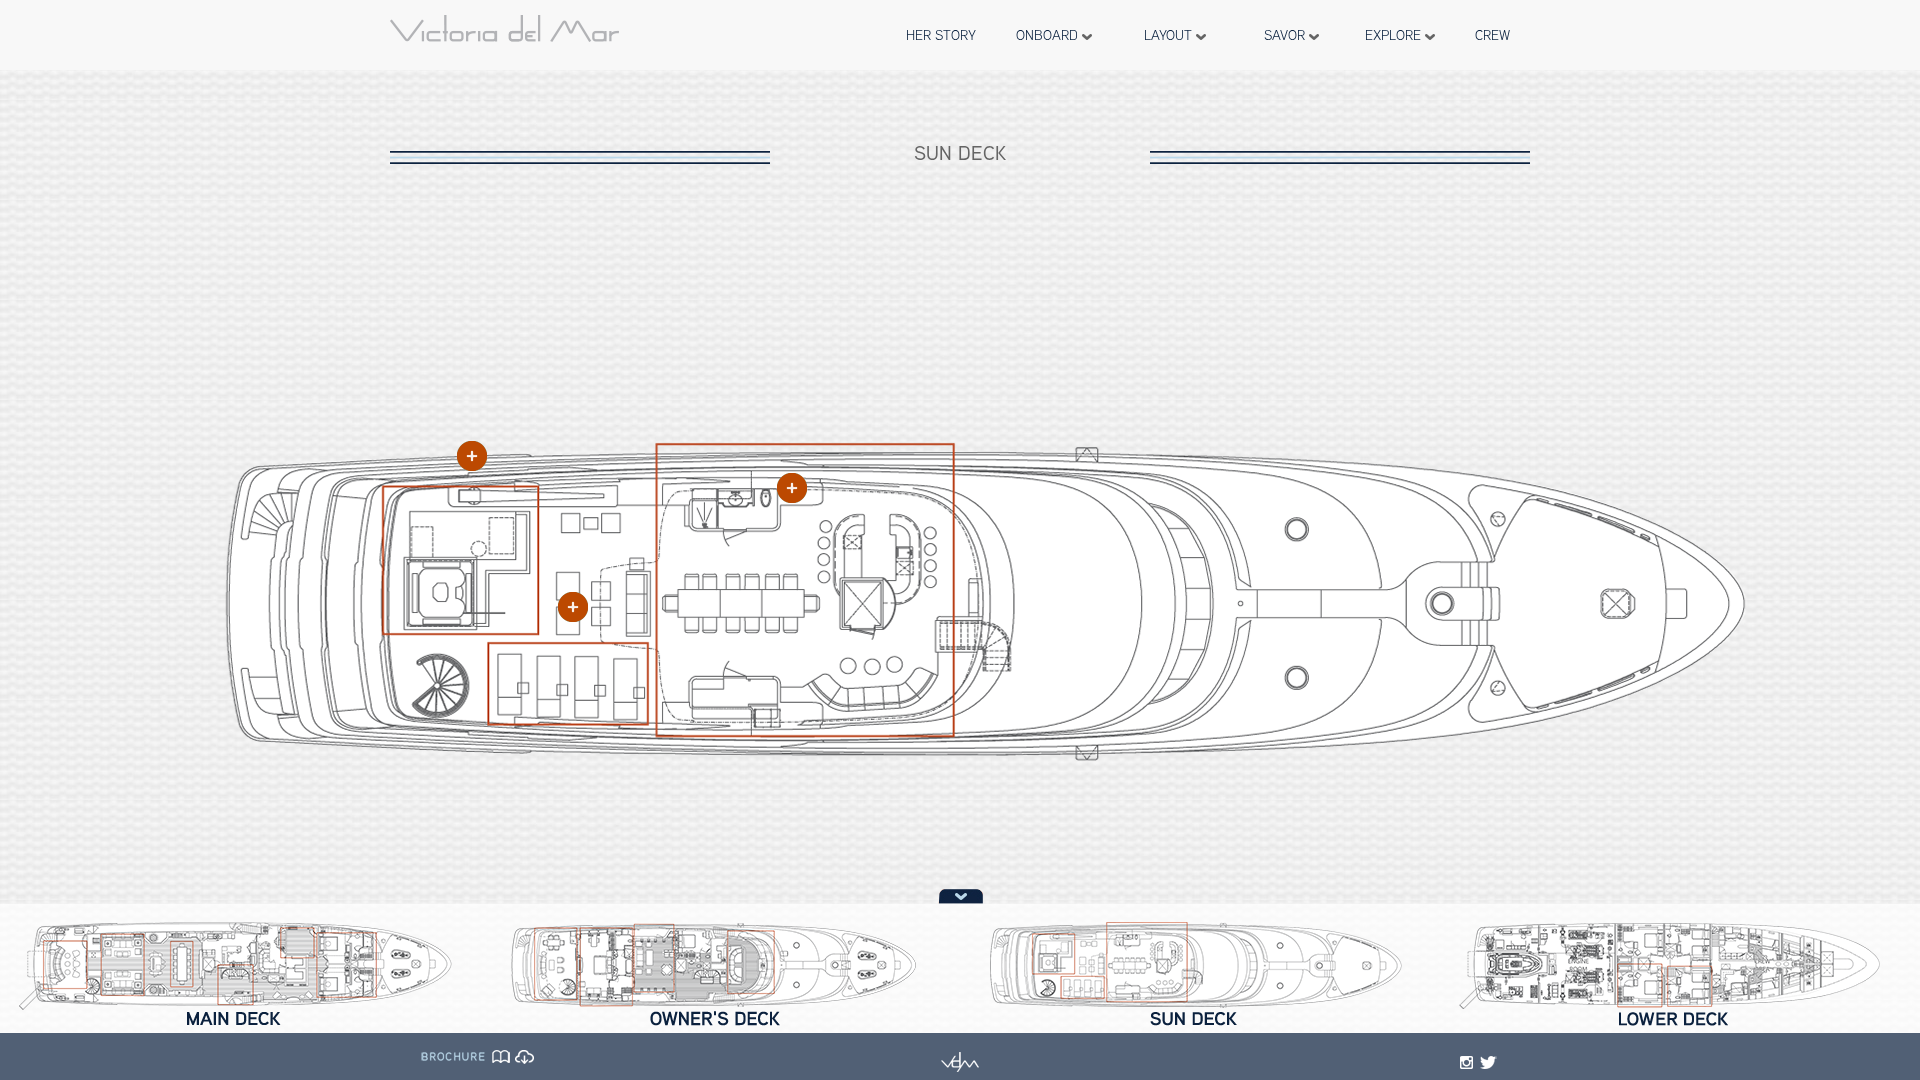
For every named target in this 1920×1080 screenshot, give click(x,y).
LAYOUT (1170, 35)
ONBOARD (1049, 35)
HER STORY (941, 35)
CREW (1492, 35)
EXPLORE (1395, 35)
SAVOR (1286, 35)
